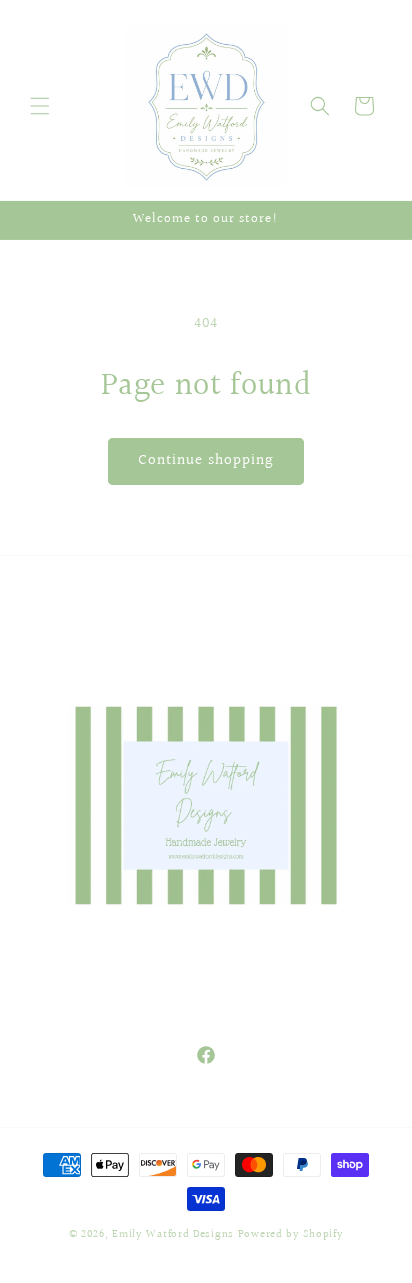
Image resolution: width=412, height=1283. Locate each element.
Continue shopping (206, 460)
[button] (40, 106)
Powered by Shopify (291, 1234)
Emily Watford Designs (173, 1234)
